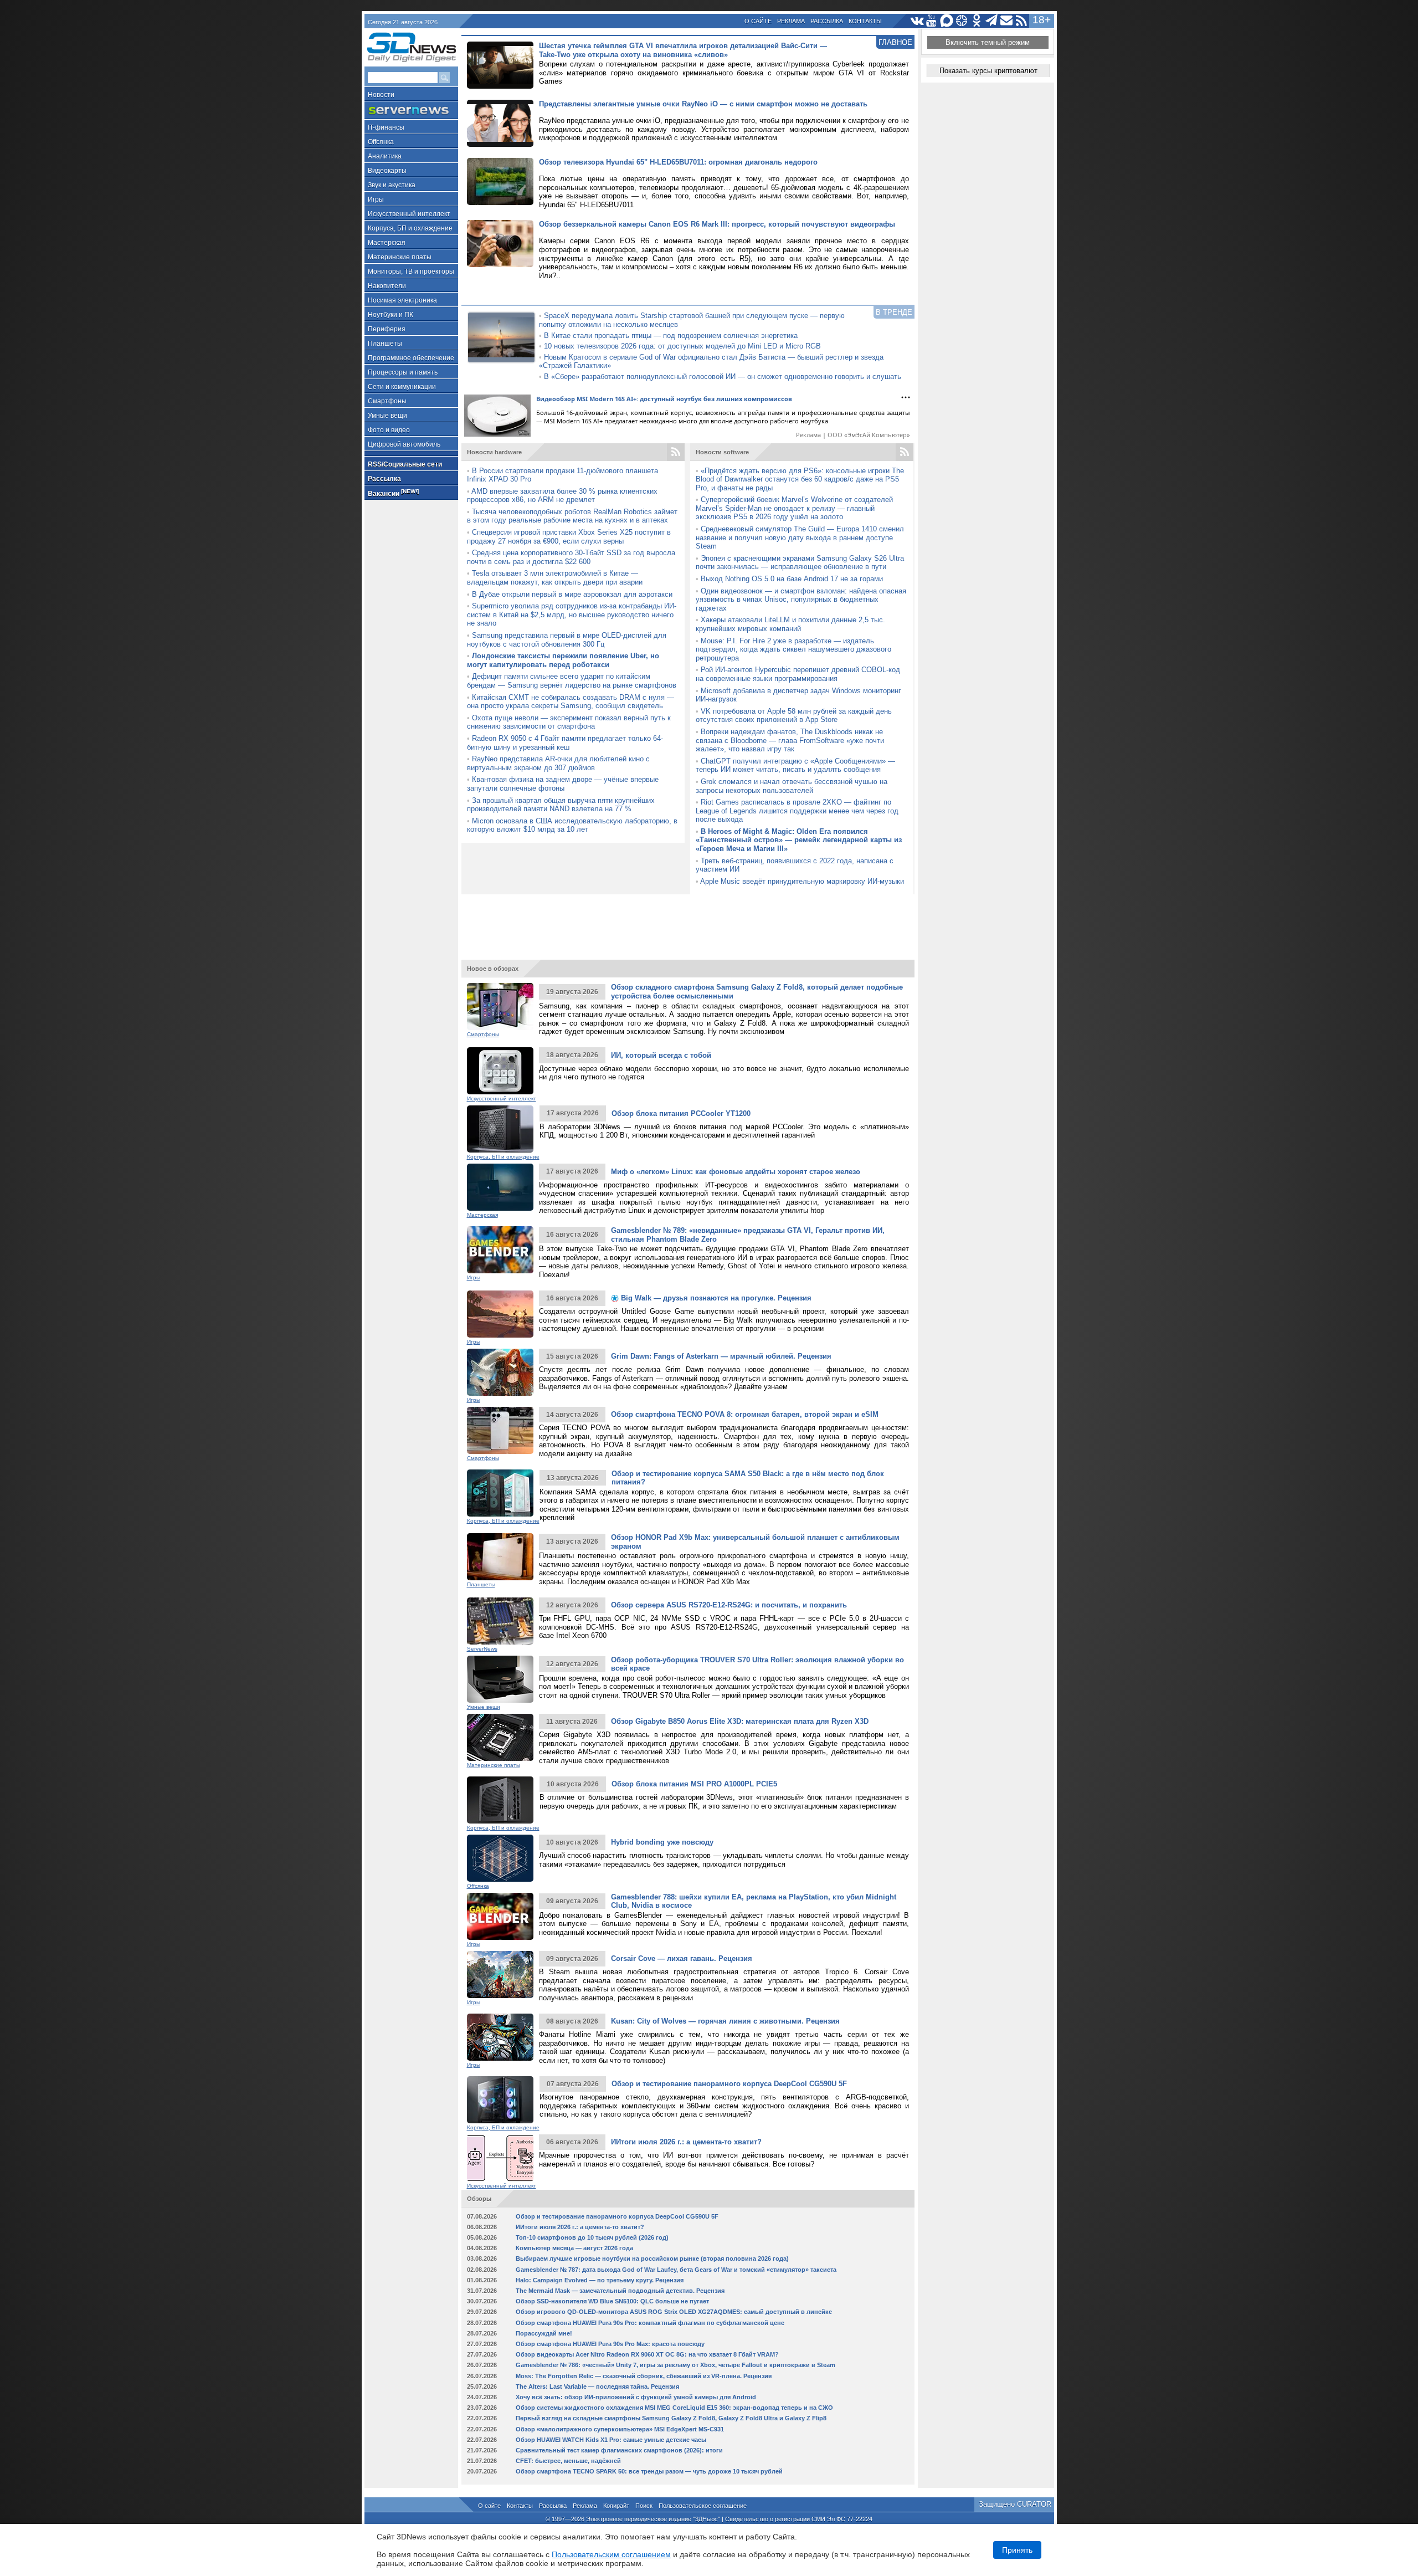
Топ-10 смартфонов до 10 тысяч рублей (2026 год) (592, 2237)
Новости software (722, 452)
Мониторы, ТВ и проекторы (411, 272)
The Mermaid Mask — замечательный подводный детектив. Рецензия (620, 2291)
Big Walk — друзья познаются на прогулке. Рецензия (715, 1298)
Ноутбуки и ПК (391, 315)
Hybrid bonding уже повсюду (662, 1842)
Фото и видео (389, 430)
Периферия (387, 329)
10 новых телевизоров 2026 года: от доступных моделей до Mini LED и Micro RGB (682, 346)
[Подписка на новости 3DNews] (1007, 21)
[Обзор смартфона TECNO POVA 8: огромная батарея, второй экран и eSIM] (500, 1430)
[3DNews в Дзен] (962, 21)
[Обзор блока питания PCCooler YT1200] (500, 1129)
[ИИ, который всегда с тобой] (500, 1071)
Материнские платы (400, 257)
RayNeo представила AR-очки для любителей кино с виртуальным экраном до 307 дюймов (558, 763)
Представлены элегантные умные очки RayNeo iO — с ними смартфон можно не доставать (703, 104)
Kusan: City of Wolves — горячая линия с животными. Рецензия (725, 2021)
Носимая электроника (402, 300)
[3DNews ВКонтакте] (917, 21)
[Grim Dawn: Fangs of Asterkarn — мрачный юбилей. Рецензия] (500, 1372)
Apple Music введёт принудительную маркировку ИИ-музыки (802, 881)
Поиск (644, 2506)
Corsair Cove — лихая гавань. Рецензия (682, 1958)
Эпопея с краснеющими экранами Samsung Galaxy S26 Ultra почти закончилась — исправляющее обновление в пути (800, 563)
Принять (1017, 2550)
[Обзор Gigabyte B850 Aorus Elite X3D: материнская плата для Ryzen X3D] (500, 1737)
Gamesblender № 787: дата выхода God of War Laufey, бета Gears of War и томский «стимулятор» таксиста (676, 2270)
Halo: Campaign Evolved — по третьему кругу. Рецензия (600, 2280)
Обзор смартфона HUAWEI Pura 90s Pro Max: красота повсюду (610, 2344)
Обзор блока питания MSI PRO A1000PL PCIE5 (694, 1784)
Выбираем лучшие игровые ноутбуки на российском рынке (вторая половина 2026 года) (652, 2259)
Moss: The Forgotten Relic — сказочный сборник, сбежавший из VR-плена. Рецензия (644, 2376)
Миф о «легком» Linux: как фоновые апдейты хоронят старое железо (736, 1172)
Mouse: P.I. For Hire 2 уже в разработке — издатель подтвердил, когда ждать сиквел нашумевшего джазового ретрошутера (793, 649)
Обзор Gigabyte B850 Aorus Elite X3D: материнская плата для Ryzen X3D (740, 1721)
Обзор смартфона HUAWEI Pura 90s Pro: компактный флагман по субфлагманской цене (650, 2323)
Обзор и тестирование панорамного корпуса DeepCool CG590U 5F (729, 2084)
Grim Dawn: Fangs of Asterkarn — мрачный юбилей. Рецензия (721, 1356)
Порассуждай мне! (544, 2333)
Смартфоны (387, 401)
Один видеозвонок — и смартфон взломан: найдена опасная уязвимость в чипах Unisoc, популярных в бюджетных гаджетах (801, 600)
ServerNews (482, 1649)
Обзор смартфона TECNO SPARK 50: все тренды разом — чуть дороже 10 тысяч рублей (649, 2471)
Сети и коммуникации (402, 387)
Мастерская (387, 243)
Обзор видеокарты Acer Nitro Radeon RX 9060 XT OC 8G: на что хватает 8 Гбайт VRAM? (647, 2354)
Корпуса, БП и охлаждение (410, 228)
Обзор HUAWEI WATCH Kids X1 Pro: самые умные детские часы (611, 2440)
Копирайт (616, 2506)
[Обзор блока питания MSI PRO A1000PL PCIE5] (500, 1800)
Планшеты (385, 344)
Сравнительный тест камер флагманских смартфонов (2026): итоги (619, 2450)
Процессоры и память (403, 372)
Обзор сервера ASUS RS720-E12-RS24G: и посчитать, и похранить (729, 1605)
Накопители (387, 286)
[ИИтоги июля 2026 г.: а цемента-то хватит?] (500, 2158)
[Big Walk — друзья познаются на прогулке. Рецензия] (500, 1314)
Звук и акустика (392, 185)
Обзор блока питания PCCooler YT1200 (681, 1113)
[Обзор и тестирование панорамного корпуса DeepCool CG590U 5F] (500, 2100)
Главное (895, 42)
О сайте (758, 21)
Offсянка (381, 142)
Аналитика (385, 156)
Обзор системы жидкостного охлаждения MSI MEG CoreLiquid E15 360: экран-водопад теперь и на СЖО (674, 2408)
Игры (376, 199)
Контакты (865, 21)
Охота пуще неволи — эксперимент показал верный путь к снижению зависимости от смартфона (569, 722)
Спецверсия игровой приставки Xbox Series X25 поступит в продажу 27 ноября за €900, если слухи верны (569, 537)
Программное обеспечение (411, 358)
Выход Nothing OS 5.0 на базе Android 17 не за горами (792, 579)
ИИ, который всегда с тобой (661, 1055)
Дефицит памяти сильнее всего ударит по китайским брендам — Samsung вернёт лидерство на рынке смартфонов (572, 681)
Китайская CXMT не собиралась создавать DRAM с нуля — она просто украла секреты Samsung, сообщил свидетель (571, 702)
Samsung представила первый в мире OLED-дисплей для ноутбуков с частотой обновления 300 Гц (567, 640)
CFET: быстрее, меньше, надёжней (568, 2461)
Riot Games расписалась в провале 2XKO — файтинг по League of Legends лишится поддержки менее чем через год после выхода (797, 811)
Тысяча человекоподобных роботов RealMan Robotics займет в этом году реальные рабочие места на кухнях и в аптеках (572, 516)
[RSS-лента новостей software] (905, 452)
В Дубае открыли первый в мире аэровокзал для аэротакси (572, 594)
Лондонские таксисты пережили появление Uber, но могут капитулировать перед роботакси (563, 660)
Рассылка (827, 21)
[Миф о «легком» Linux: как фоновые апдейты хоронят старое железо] (500, 1187)
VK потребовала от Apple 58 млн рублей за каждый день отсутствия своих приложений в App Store (794, 716)
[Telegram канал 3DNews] (992, 21)
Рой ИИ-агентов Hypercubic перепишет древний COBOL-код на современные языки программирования (798, 674)
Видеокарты (387, 171)
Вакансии (393, 493)
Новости (381, 95)
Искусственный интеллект (409, 214)
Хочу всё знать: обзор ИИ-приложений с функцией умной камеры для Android (636, 2397)
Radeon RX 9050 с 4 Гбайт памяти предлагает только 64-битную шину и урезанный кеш (565, 743)
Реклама (791, 21)
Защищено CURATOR (1015, 2504)
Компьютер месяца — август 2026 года (574, 2248)
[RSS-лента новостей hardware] (676, 452)
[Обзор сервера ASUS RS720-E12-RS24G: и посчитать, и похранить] (500, 1621)
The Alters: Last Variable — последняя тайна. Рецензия (597, 2386)
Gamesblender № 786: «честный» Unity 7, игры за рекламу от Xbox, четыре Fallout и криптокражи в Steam (675, 2365)
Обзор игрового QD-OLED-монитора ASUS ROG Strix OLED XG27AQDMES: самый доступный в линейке (674, 2312)
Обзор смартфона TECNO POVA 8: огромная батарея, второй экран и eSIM (745, 1414)
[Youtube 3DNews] (932, 21)
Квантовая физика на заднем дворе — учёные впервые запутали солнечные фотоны (563, 784)
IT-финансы (386, 127)
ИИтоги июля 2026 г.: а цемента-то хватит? (686, 2142)
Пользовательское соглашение (703, 2506)
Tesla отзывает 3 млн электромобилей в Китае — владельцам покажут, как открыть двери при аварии (555, 578)
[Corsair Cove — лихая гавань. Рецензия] (500, 1975)
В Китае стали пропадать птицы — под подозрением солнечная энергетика (671, 336)
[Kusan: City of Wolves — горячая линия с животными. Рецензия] (500, 2037)
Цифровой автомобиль (404, 444)
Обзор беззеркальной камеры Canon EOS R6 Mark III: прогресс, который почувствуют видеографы (717, 224)
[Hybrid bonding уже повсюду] (500, 1858)
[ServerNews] (411, 111)
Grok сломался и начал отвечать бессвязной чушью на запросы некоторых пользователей (792, 786)
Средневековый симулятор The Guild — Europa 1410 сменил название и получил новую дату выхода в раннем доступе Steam (800, 537)
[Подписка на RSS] (1022, 21)
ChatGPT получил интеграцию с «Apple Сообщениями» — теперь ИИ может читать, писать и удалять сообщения (795, 765)
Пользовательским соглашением (611, 2554)
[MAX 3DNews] (947, 21)
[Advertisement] (688, 922)
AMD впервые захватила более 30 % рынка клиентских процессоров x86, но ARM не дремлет (562, 496)
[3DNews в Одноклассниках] (977, 21)
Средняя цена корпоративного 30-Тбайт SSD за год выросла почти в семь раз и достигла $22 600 (571, 557)
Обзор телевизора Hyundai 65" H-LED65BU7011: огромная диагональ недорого (678, 162)
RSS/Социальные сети (405, 464)
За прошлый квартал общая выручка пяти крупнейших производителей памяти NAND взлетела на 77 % (561, 805)
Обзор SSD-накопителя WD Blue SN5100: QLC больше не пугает (612, 2301)
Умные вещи (387, 416)
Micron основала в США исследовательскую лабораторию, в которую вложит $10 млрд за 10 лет (572, 825)
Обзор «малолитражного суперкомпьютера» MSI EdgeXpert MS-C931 (620, 2429)
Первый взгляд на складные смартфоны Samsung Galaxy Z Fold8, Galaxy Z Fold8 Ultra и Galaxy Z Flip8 (671, 2418)
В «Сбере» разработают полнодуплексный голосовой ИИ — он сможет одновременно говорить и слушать (723, 377)
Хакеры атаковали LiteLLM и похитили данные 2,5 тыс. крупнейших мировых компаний (790, 624)
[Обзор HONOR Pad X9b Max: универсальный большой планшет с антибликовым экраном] (500, 1557)
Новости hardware (494, 452)
